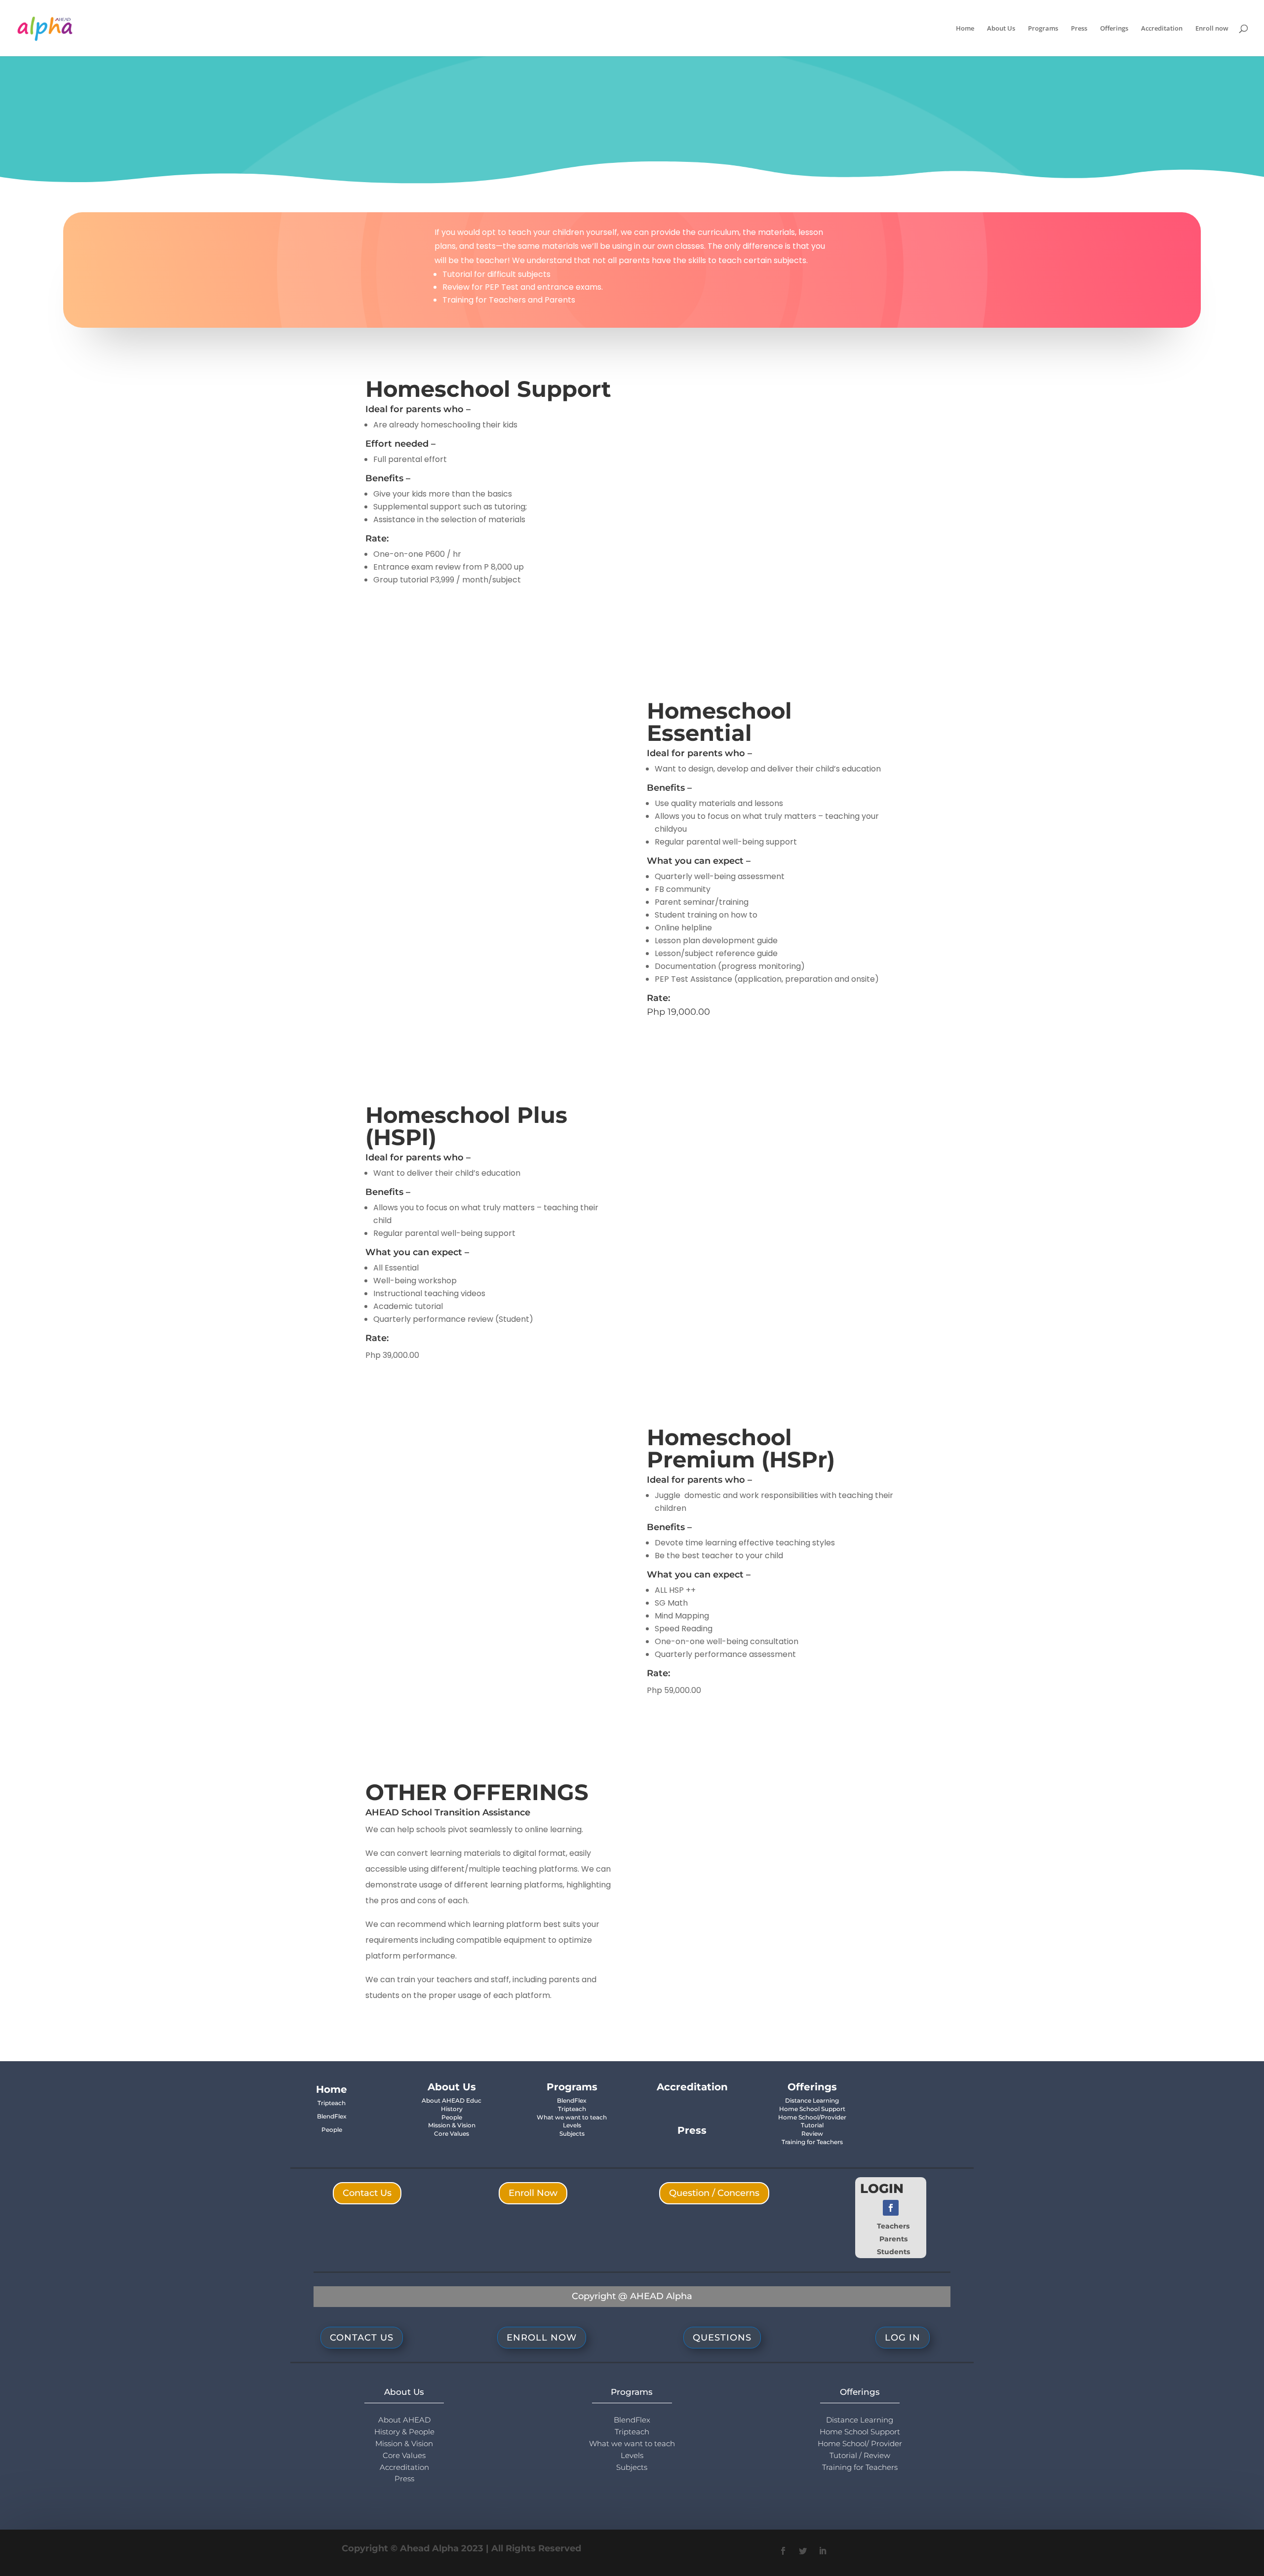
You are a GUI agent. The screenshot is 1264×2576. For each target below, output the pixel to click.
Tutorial (812, 2125)
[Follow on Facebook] (891, 2208)
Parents (893, 2239)
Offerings (1114, 29)
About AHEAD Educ (452, 2100)
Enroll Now (533, 2193)
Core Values (452, 2134)
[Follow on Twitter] (803, 2551)
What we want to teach (572, 2117)
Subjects (572, 2134)
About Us (1001, 29)
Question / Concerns (714, 2193)
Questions (722, 2338)
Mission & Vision (452, 2125)
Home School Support (812, 2109)
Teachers (893, 2226)
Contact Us (367, 2193)
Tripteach (332, 2103)
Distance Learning (812, 2100)
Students (893, 2252)
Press (1079, 29)
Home (965, 29)
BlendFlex (332, 2116)
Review (812, 2134)
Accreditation (1162, 29)
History (452, 2109)
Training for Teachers (812, 2142)
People (332, 2130)
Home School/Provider (812, 2117)
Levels (572, 2125)
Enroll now (1212, 29)
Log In (903, 2338)
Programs (1043, 29)
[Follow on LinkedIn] (823, 2551)
